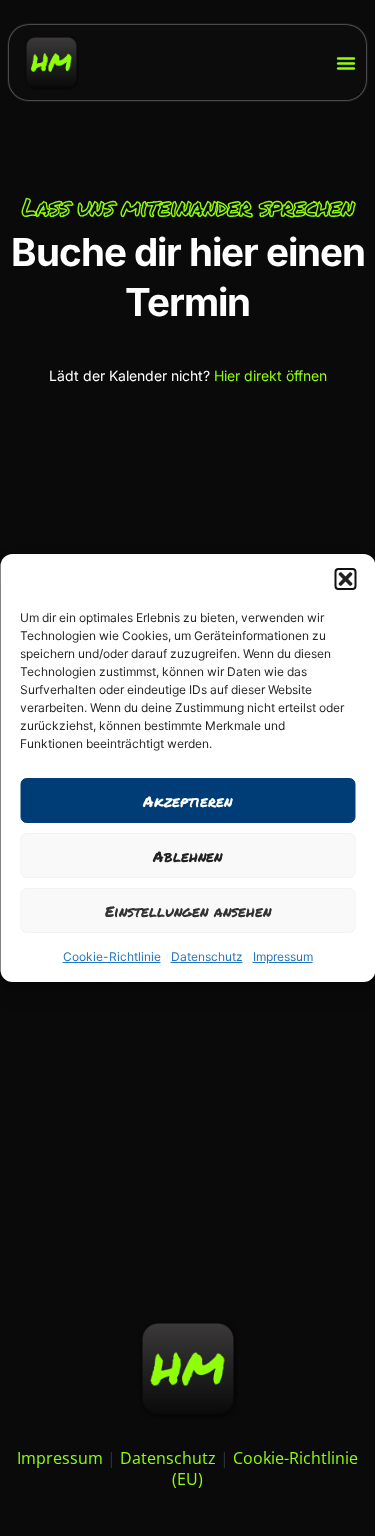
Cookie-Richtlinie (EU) (265, 1468)
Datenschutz (207, 956)
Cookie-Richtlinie (112, 956)
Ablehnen (187, 856)
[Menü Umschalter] (346, 63)
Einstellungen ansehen (188, 911)
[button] (345, 579)
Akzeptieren (187, 801)
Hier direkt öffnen (270, 375)
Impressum (283, 956)
